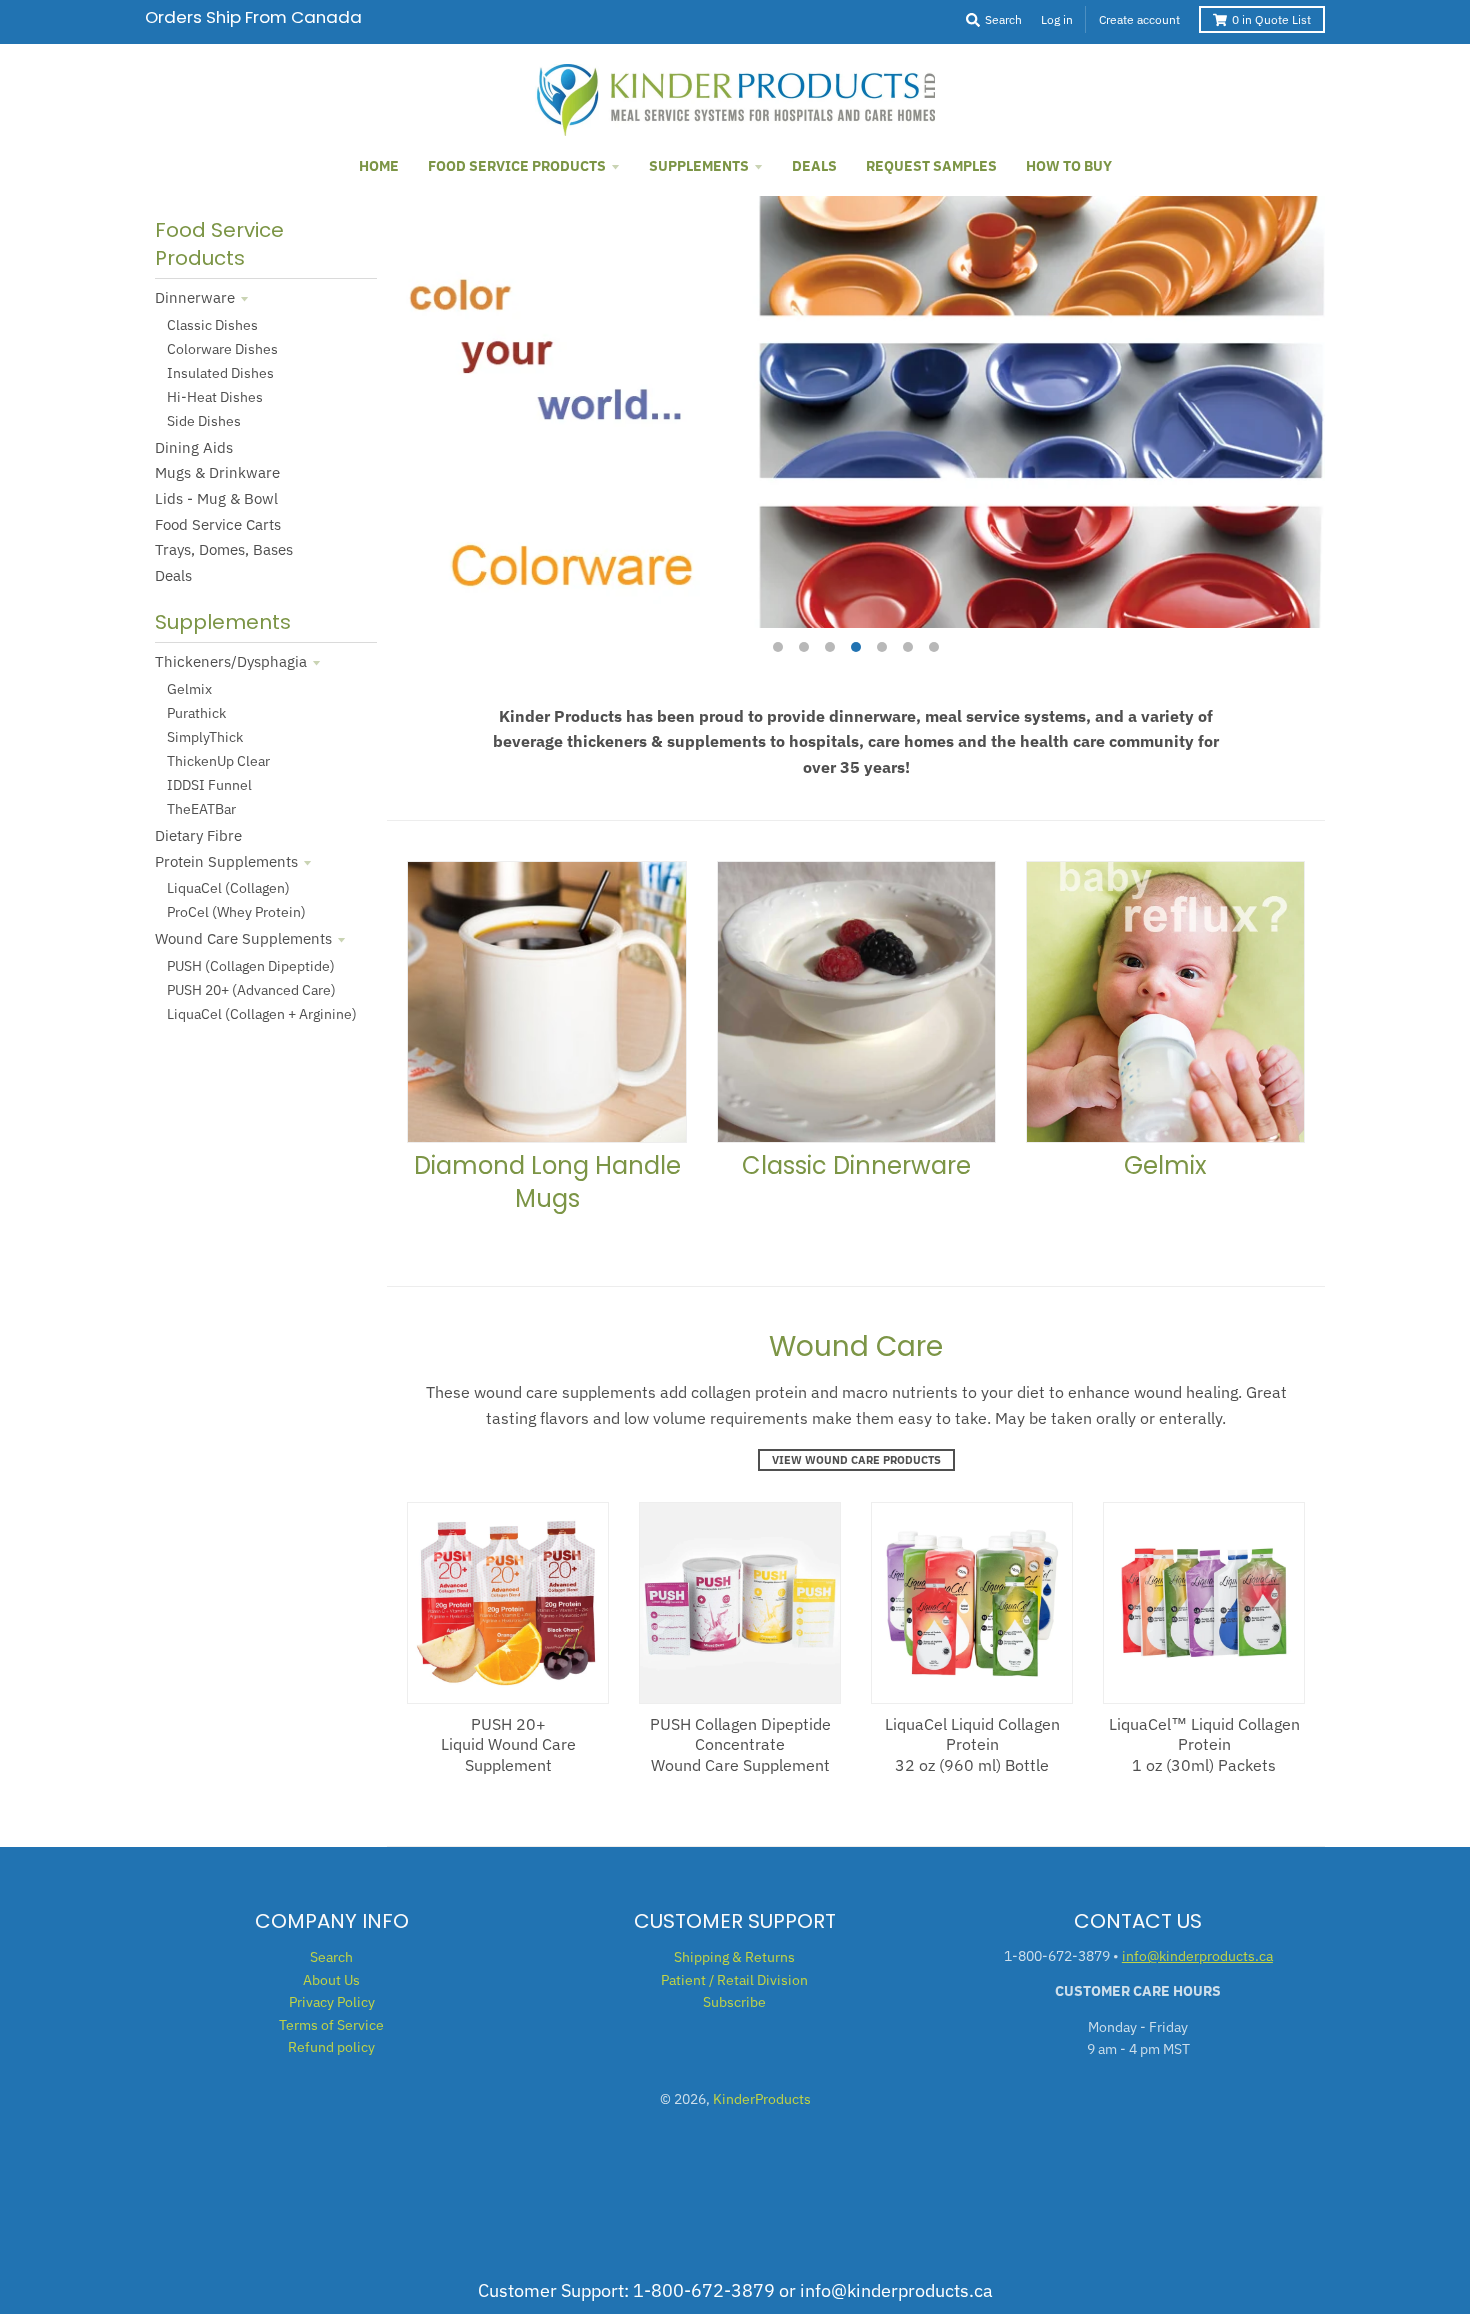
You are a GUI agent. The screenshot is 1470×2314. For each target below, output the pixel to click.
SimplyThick (205, 737)
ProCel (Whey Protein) (236, 912)
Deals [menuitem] (814, 166)
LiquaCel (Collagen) (228, 888)
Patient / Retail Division (734, 1980)
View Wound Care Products (856, 1460)
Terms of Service (331, 2025)
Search (331, 1957)
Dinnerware (195, 297)
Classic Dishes (212, 325)
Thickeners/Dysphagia (231, 661)
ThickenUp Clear (218, 761)
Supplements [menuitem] (699, 166)
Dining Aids (194, 447)
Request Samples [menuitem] (931, 166)
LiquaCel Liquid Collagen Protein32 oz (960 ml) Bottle (972, 1745)
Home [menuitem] (379, 166)
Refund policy (331, 2047)
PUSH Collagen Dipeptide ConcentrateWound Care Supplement (740, 1745)
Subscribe (734, 2002)
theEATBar (201, 809)
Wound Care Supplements (243, 938)
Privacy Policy (332, 2002)
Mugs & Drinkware (217, 472)
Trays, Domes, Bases (224, 549)
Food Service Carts (218, 524)
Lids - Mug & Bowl (216, 498)
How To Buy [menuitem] (1069, 166)
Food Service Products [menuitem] (517, 166)
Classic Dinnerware (856, 1165)
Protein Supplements (226, 861)
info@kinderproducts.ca (1197, 1956)
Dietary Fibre (198, 835)
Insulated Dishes (220, 373)
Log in (1057, 19)
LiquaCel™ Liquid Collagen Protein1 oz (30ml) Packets (1204, 1745)
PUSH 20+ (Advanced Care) (251, 990)
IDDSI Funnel (209, 785)
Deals (173, 575)
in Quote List (1271, 19)
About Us (331, 1980)
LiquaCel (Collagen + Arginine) (262, 1014)
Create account (1139, 19)
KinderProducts (762, 2099)
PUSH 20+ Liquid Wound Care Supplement (508, 1745)
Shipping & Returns (734, 1957)
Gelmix (189, 689)
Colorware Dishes (222, 349)
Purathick (196, 713)
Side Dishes (204, 421)
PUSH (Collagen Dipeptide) (251, 966)
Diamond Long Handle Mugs (547, 1182)
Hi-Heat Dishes (215, 397)
